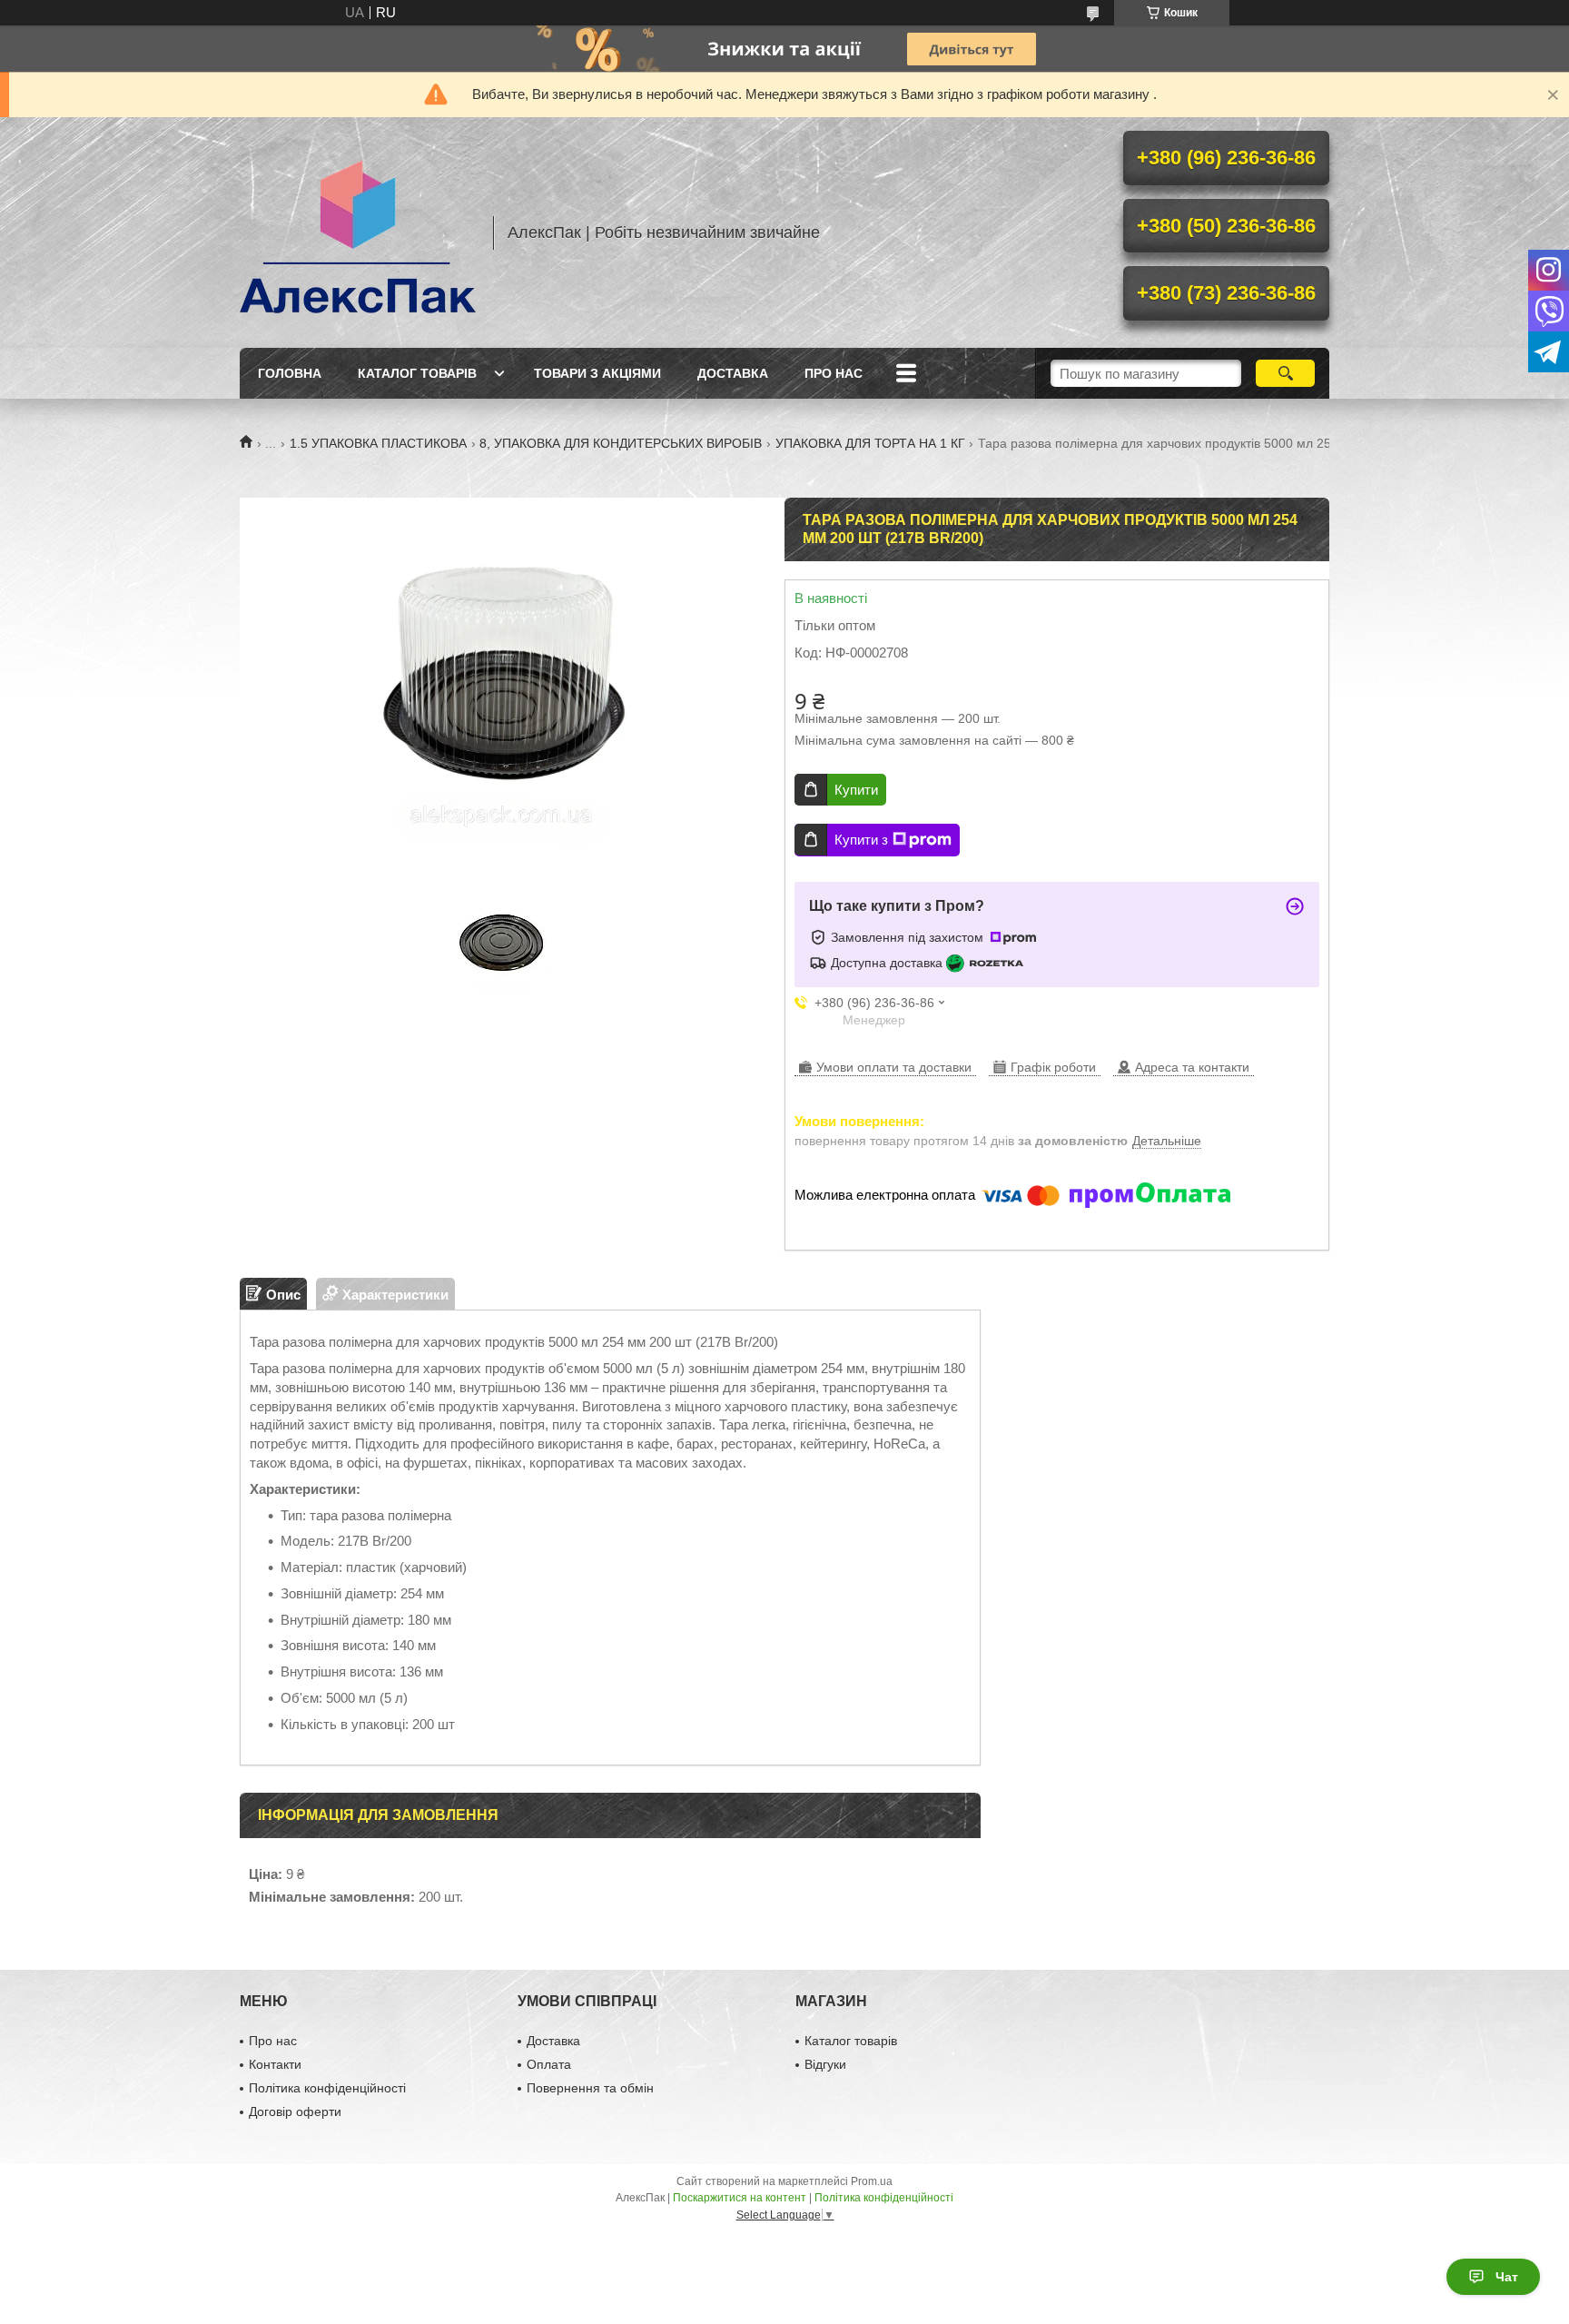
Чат (1507, 2277)
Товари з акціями (597, 373)
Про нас (834, 373)
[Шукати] (1285, 373)
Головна (290, 373)
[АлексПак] (358, 232)
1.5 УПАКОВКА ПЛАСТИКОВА (378, 443)
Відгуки (825, 2064)
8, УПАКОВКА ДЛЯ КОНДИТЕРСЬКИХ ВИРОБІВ (621, 443)
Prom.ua (872, 2181)
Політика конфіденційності (327, 2088)
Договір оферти (295, 2111)
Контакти (275, 2064)
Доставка (733, 373)
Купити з (861, 840)
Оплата (549, 2064)
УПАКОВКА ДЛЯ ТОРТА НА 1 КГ (870, 443)
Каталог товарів (417, 373)
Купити (856, 790)
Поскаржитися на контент (740, 2198)
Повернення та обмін (590, 2088)
